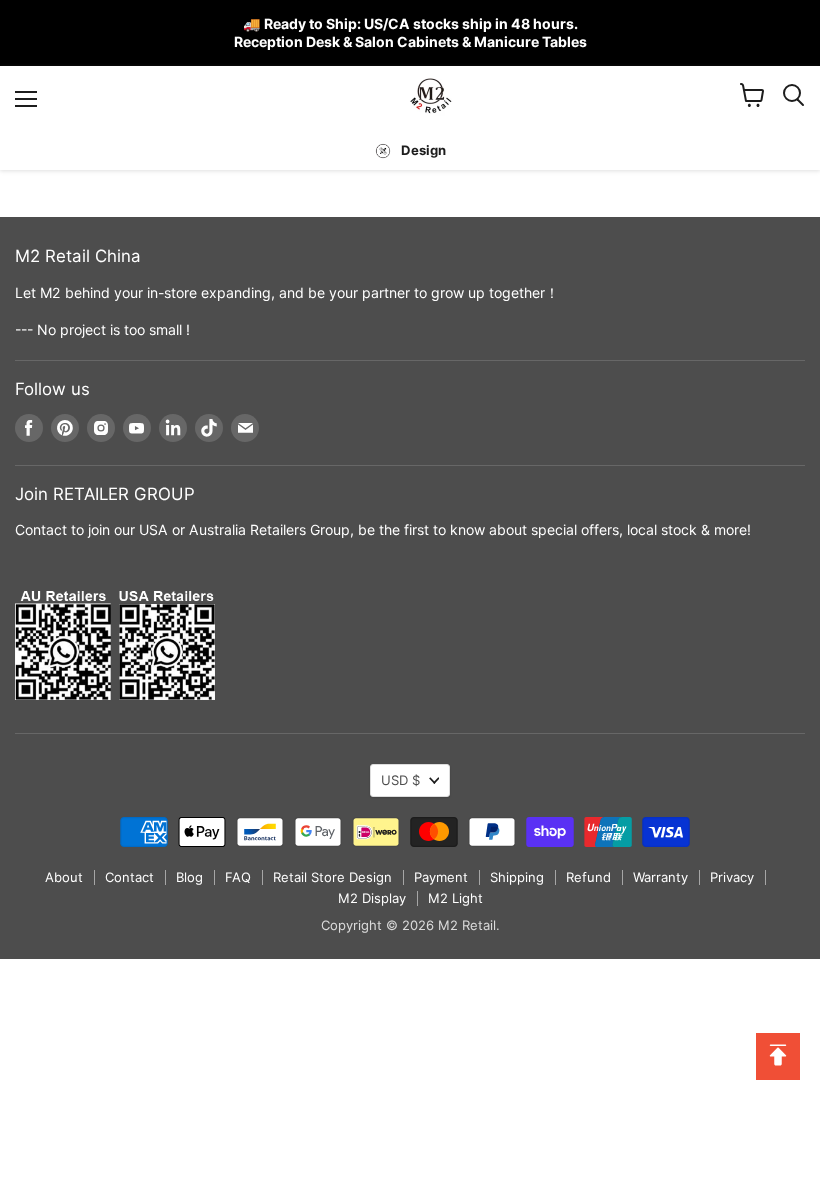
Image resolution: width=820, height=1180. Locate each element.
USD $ (400, 780)
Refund (588, 877)
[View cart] (752, 95)
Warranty (660, 877)
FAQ (238, 877)
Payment (441, 877)
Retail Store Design (332, 877)
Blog (189, 877)
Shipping (517, 877)
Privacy (732, 877)
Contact (129, 877)
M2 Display (372, 898)
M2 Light (455, 898)
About (64, 877)
